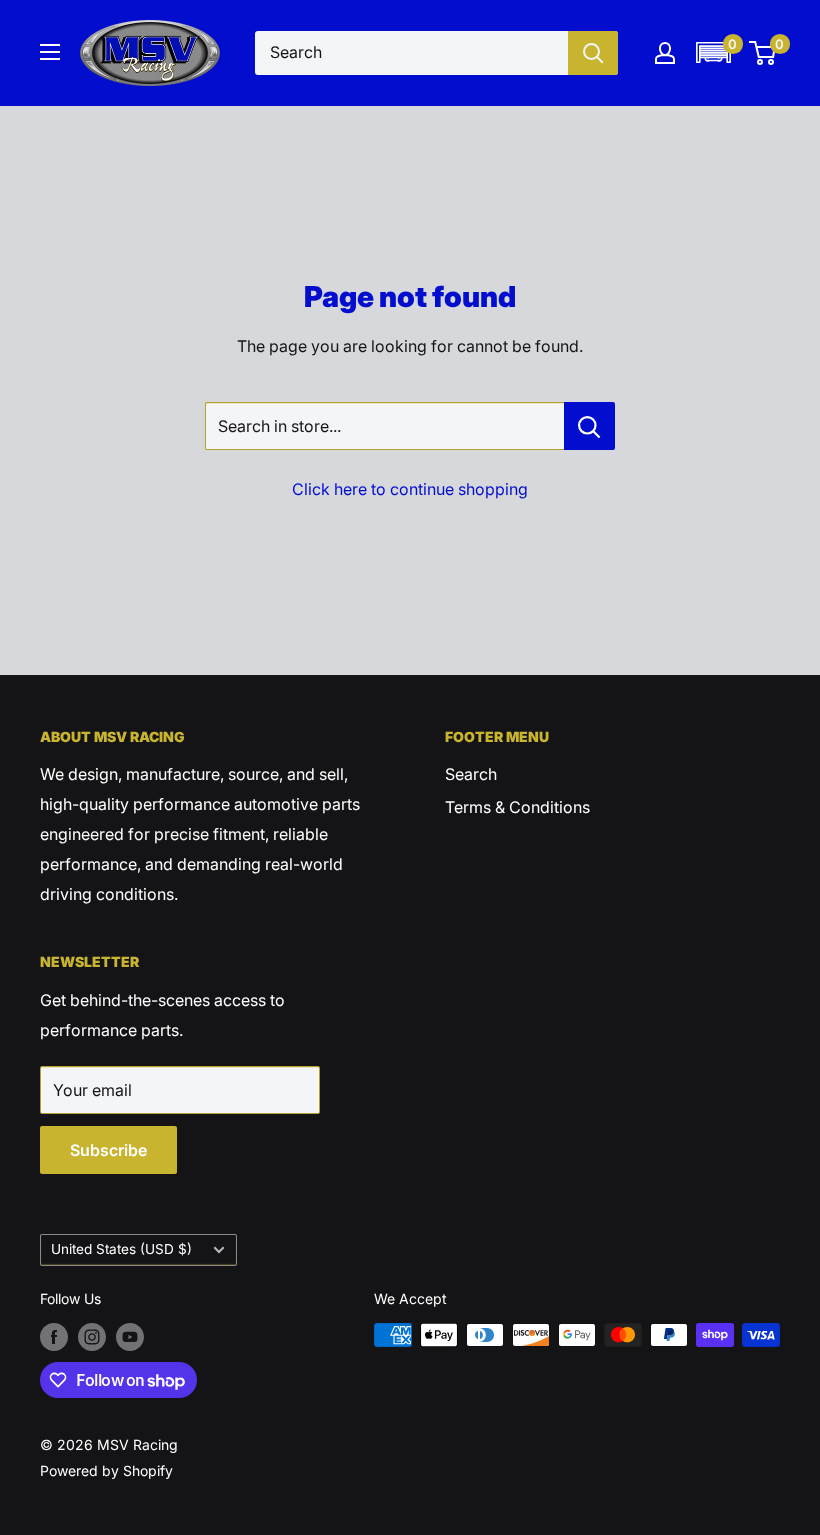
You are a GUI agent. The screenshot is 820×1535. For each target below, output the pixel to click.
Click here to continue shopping (410, 489)
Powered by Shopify (106, 1470)
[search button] (593, 53)
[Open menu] (50, 52)
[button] (713, 52)
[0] (763, 53)
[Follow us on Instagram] (92, 1337)
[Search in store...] (589, 426)
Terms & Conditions (517, 807)
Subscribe (108, 1150)
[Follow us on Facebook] (54, 1337)
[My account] (665, 53)
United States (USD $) (121, 1249)
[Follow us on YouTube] (130, 1337)
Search (471, 774)
